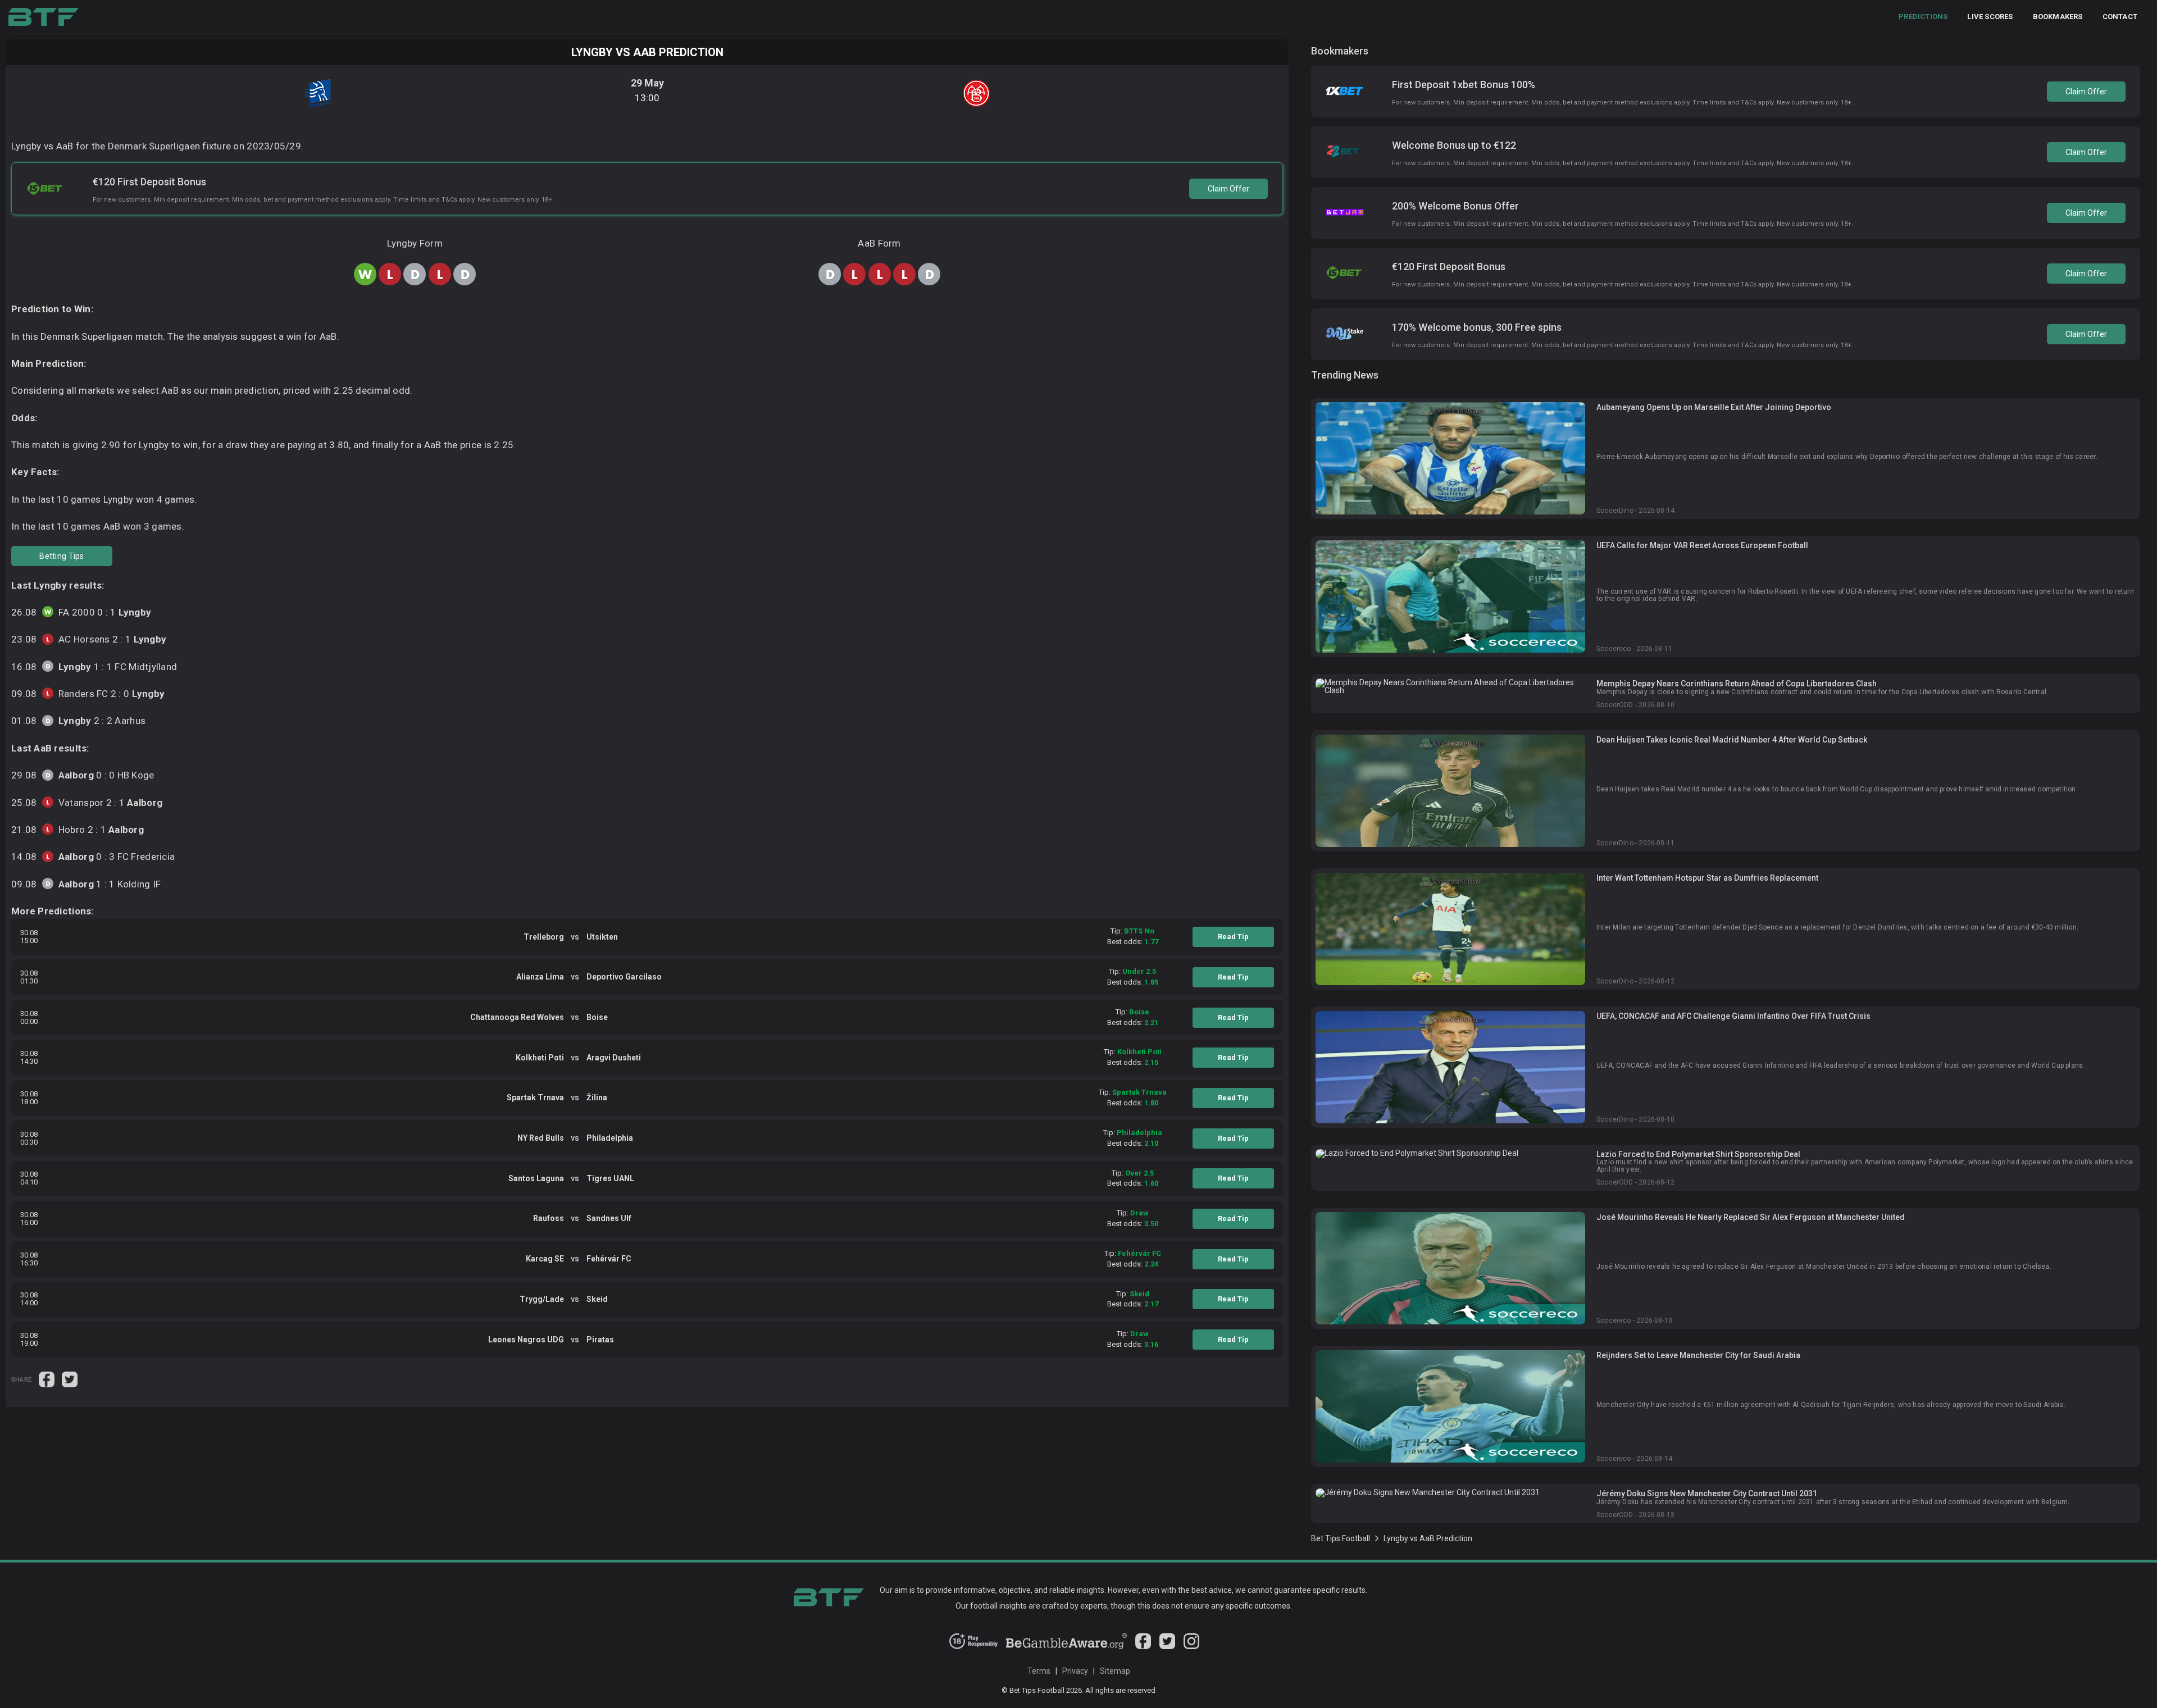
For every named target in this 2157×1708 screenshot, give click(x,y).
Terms (1039, 1671)
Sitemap (1115, 1671)
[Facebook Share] (47, 1379)
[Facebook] (1143, 1646)
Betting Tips (62, 556)
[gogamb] (1067, 1646)
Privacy (1075, 1671)
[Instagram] (1191, 1646)
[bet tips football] (44, 17)
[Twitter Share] (70, 1379)
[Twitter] (1167, 1646)
